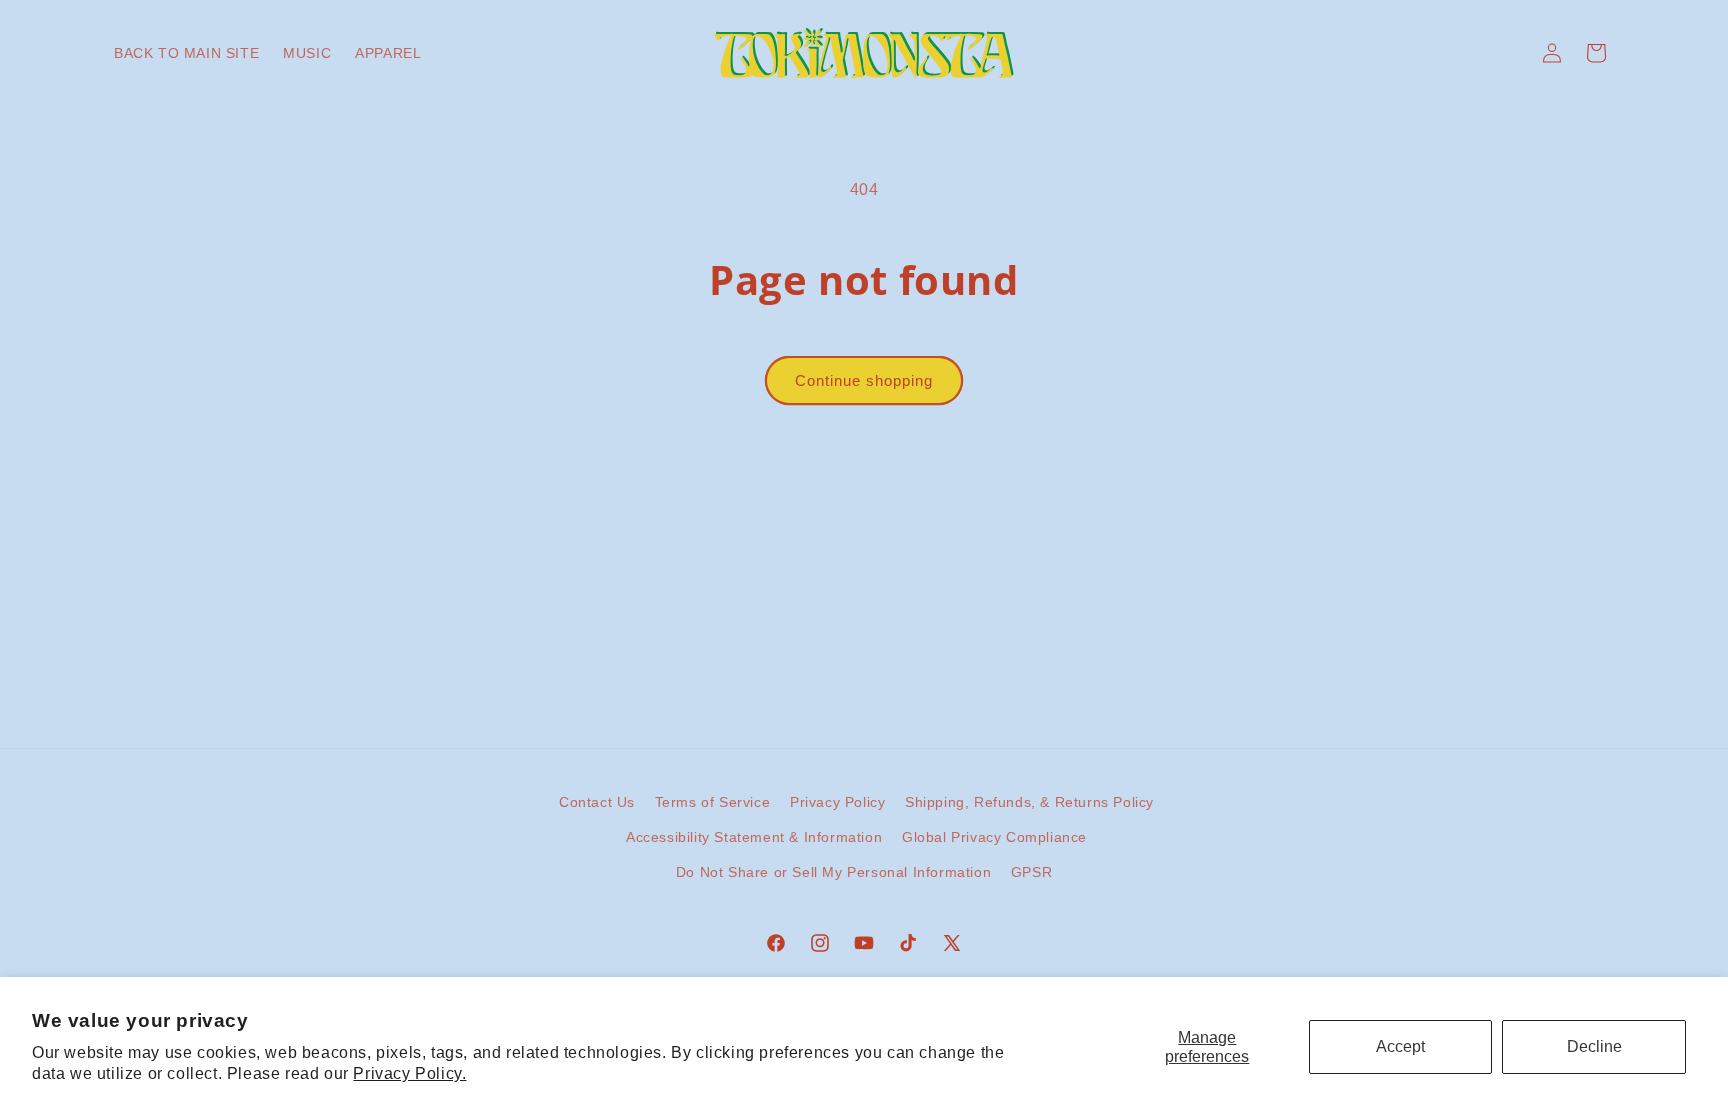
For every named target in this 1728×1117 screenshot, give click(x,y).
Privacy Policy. (409, 1073)
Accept (1400, 1046)
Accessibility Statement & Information (754, 837)
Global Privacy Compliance (994, 837)
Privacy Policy (837, 802)
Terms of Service (713, 802)
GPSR (1031, 872)
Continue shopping (864, 380)
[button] (1596, 53)
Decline (1594, 1046)
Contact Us (597, 802)
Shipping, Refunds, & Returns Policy (1029, 802)
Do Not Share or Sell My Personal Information (833, 872)
